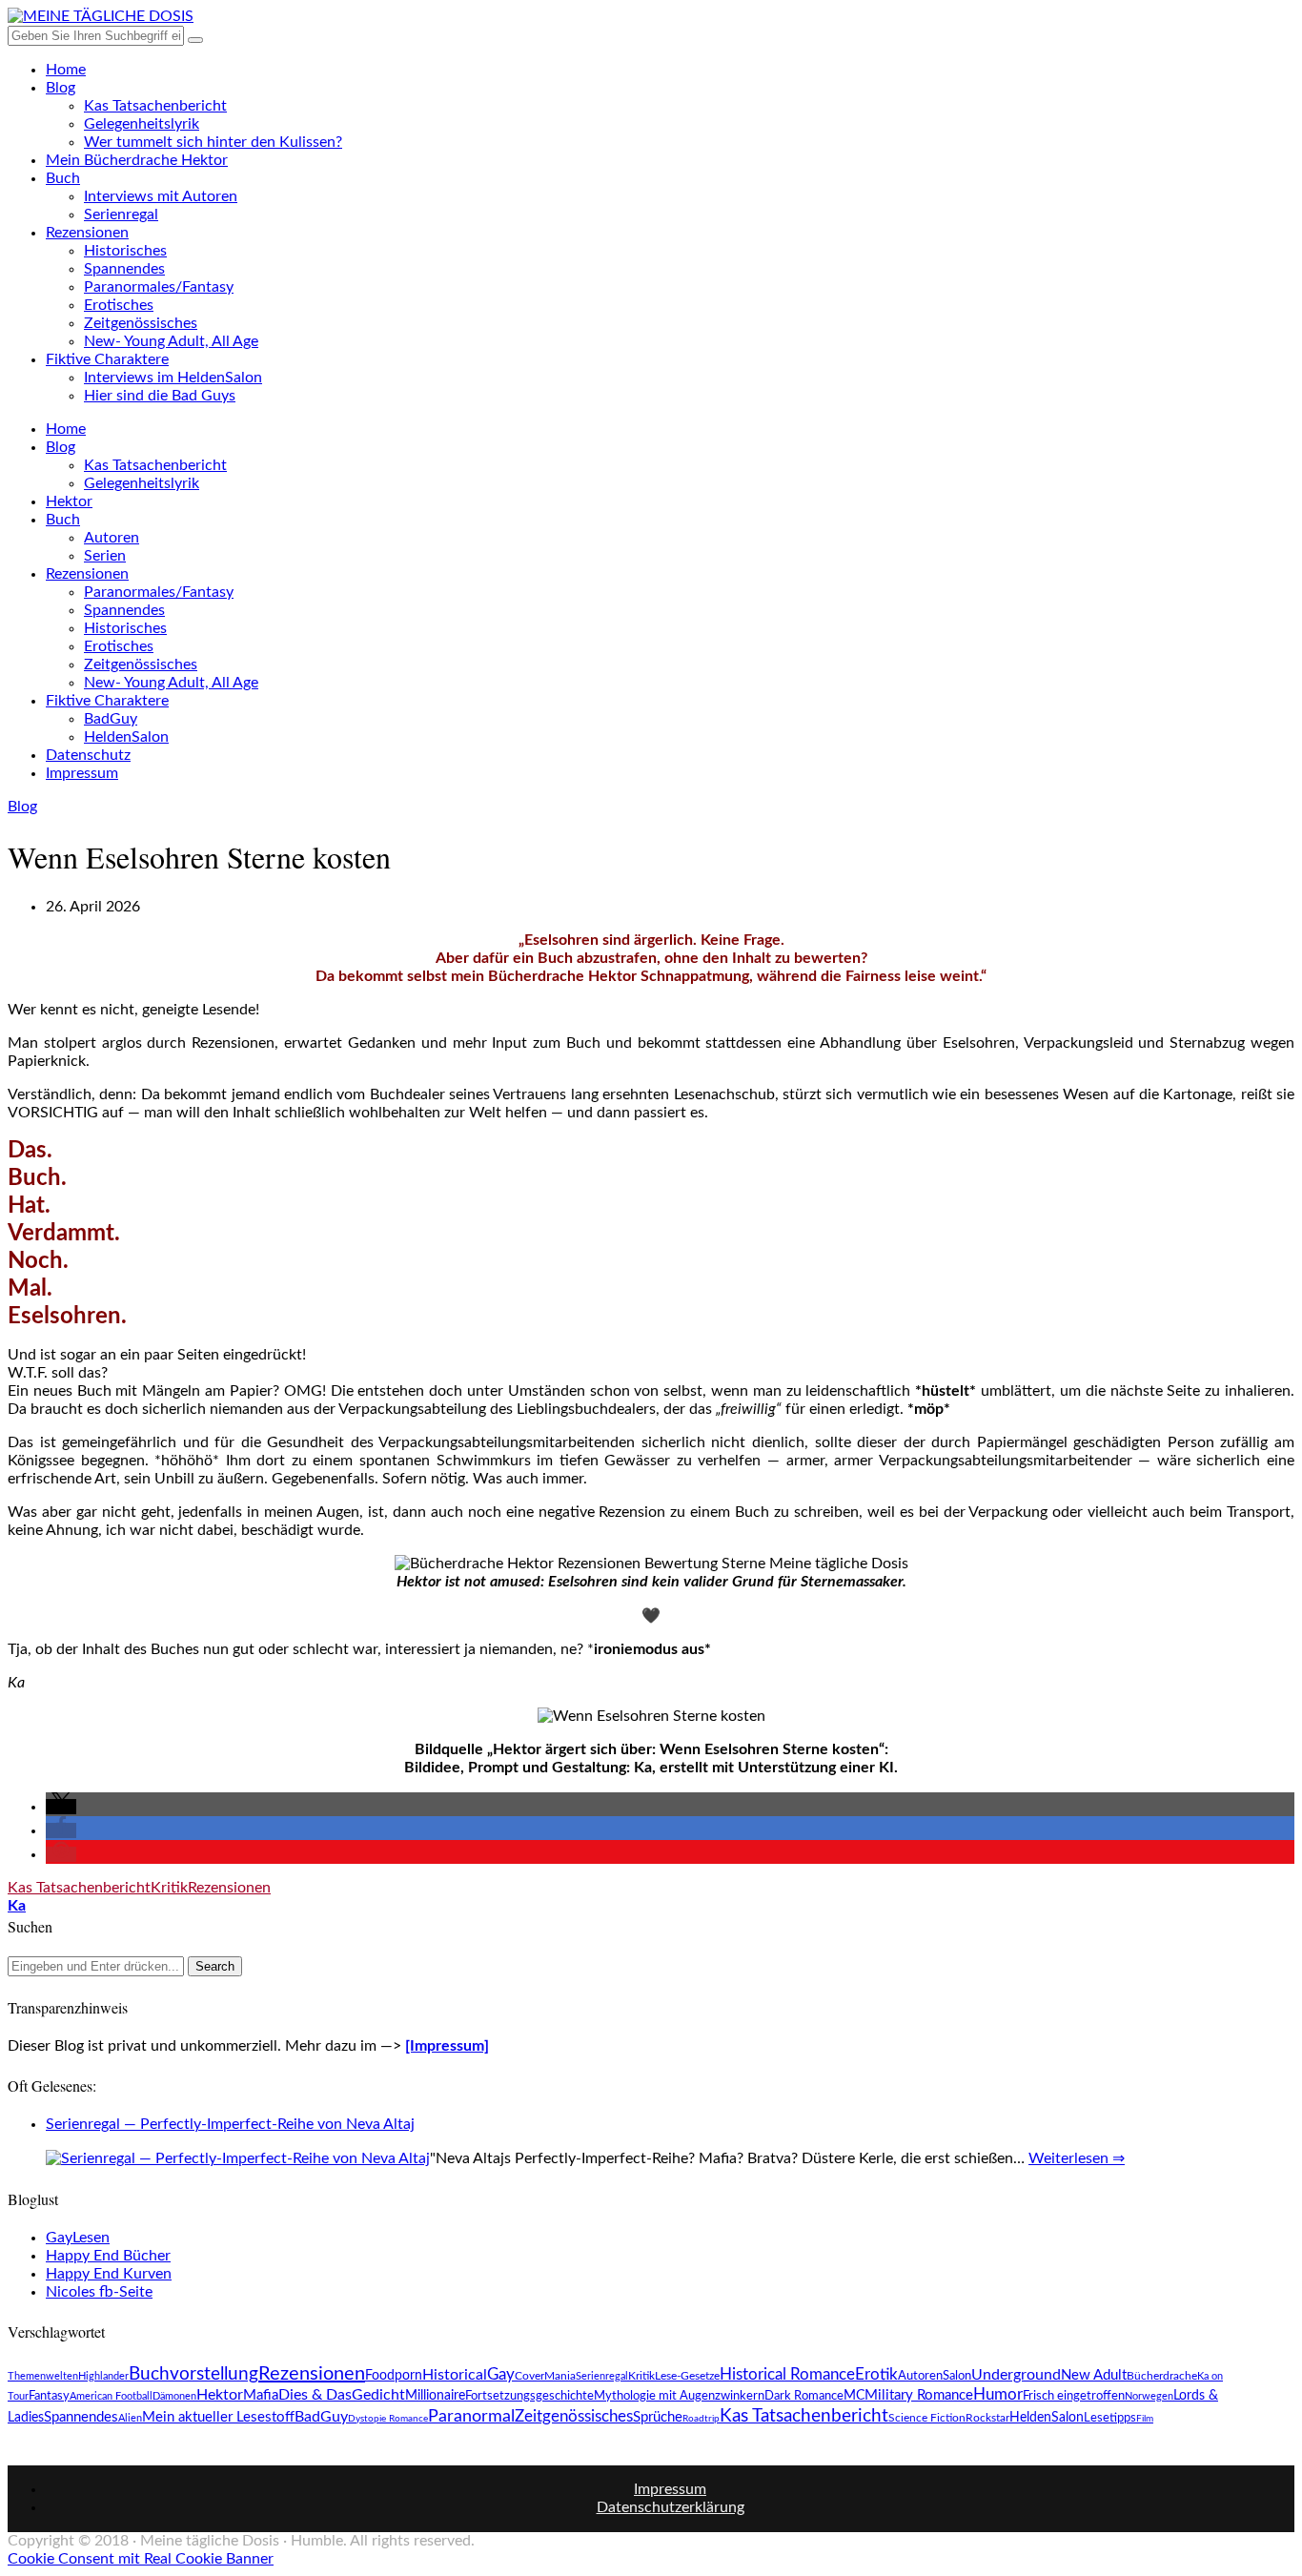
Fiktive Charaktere (107, 359)
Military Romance (919, 2395)
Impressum (82, 773)
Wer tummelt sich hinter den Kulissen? (213, 142)
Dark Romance (804, 2396)
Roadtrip (701, 2419)
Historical (455, 2375)
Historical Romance (787, 2375)
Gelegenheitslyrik (142, 124)
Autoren (112, 538)
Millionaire (435, 2396)
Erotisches (119, 305)
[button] (61, 1807)
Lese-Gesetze (687, 2376)
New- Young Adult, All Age (171, 341)
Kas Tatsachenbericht (155, 106)
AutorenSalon (935, 2376)
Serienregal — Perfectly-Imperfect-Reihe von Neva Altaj (230, 2124)
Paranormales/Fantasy (159, 287)
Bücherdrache (1162, 2376)
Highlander (103, 2376)
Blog (61, 88)
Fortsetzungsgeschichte (529, 2396)
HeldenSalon (126, 737)
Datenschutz (88, 755)
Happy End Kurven (109, 2274)
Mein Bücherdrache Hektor (137, 160)
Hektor (69, 501)
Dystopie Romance (388, 2419)
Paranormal (471, 2416)
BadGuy (111, 719)
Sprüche (658, 2417)
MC (854, 2396)
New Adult (1094, 2375)
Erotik (876, 2374)
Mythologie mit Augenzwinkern (679, 2396)
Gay (501, 2374)
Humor (998, 2394)
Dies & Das (315, 2395)
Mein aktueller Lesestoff (218, 2417)
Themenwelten (43, 2376)
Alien (130, 2418)
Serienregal (121, 215)
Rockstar (987, 2418)
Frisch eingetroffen (1074, 2396)
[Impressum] (447, 2046)
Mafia (261, 2395)
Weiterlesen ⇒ (1077, 2158)
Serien (105, 556)
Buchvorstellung (193, 2374)
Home (66, 70)
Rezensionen (87, 233)
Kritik (169, 1888)
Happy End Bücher (108, 2256)
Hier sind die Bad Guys (160, 396)
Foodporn (394, 2376)
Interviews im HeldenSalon (173, 378)
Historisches (125, 251)
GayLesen (78, 2238)
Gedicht (378, 2395)
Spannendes (124, 269)
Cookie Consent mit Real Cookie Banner (141, 2559)
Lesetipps (1110, 2418)
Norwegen (1149, 2396)
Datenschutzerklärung (671, 2507)
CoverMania (545, 2376)
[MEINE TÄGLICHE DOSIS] (101, 16)
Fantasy (49, 2396)
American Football (111, 2396)
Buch (63, 178)
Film (1145, 2419)
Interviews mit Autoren (161, 196)
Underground (1016, 2375)
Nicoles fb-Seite (99, 2292)
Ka (17, 1906)
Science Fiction (927, 2418)
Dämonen (174, 2396)
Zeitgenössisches (141, 323)
